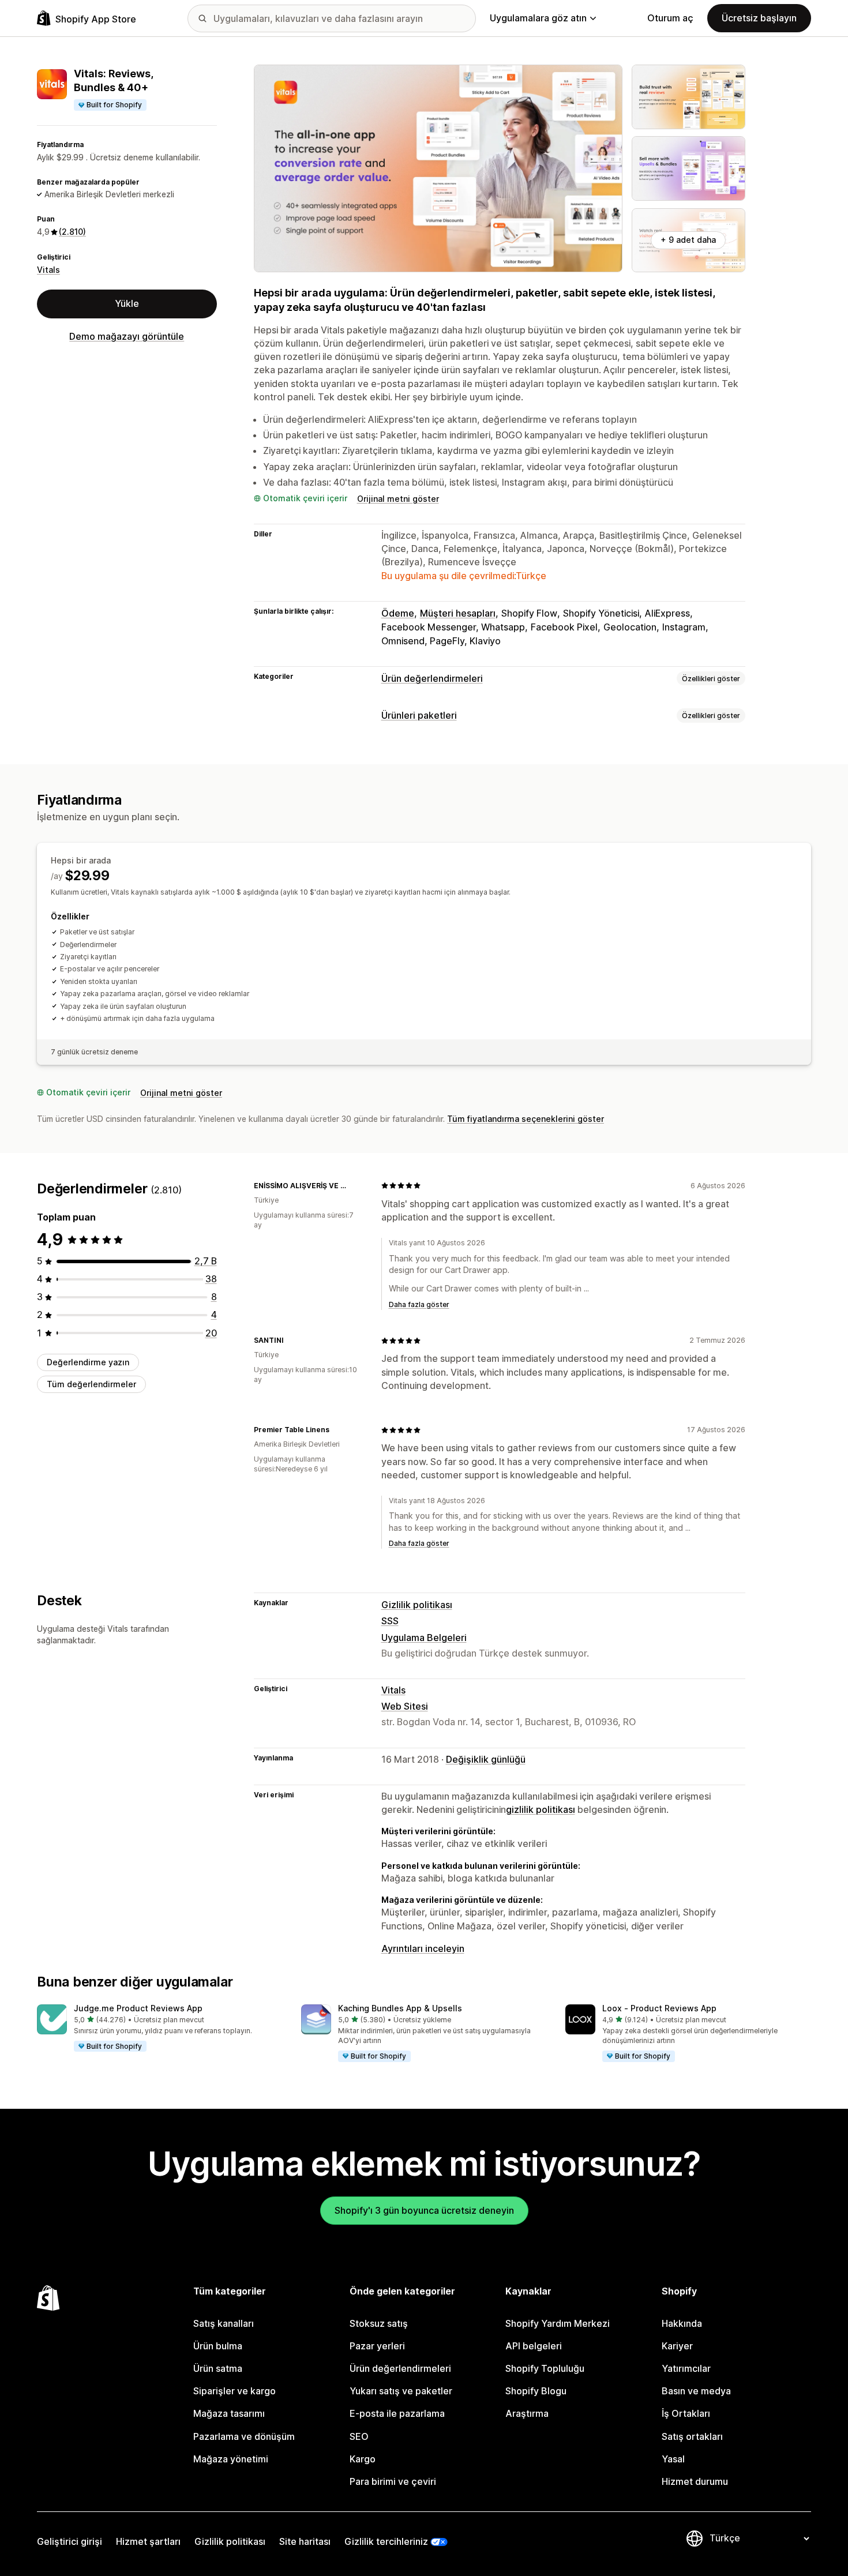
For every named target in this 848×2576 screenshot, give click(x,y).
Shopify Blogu (536, 2391)
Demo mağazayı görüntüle (127, 336)
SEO (359, 2436)
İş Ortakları (686, 2413)
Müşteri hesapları (458, 613)
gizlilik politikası (541, 1809)
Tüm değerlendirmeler (91, 1384)
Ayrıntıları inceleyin (423, 1948)
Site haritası (305, 2541)
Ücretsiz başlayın (759, 18)
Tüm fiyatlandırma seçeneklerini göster (526, 1119)
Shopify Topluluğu (545, 2368)
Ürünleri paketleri (419, 715)
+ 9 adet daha (688, 240)
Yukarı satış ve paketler (401, 2391)
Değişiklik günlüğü (486, 1759)
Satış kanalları (224, 2323)
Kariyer (677, 2346)
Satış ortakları (692, 2436)
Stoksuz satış (379, 2323)
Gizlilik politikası (417, 1605)
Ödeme (398, 613)
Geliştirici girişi (70, 2541)
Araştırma (527, 2413)
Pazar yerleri (377, 2346)
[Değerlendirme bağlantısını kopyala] (358, 1185)
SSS (390, 1621)
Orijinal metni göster (398, 499)
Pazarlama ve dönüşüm (244, 2436)
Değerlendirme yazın (88, 1362)
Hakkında (682, 2323)
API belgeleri (534, 2346)
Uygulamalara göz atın (538, 18)
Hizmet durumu (695, 2481)
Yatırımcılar (686, 2368)
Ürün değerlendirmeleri (432, 678)
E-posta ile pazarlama (397, 2413)
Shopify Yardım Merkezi (558, 2323)
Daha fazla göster (419, 1304)
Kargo (363, 2459)
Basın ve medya (696, 2391)
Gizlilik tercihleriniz (386, 2541)
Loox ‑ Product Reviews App (659, 2008)
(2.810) (72, 232)
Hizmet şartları (148, 2541)
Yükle (127, 303)
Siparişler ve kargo (234, 2391)
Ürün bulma (218, 2346)
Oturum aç (670, 18)
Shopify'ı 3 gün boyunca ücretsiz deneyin (424, 2210)
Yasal (673, 2459)
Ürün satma (218, 2368)
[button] (160, 2029)
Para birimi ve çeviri (393, 2481)
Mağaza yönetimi (231, 2459)
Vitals (48, 270)
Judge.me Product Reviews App (138, 2008)
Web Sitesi (405, 1706)
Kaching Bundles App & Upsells (400, 2008)
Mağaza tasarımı (229, 2413)
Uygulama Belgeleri (424, 1638)
